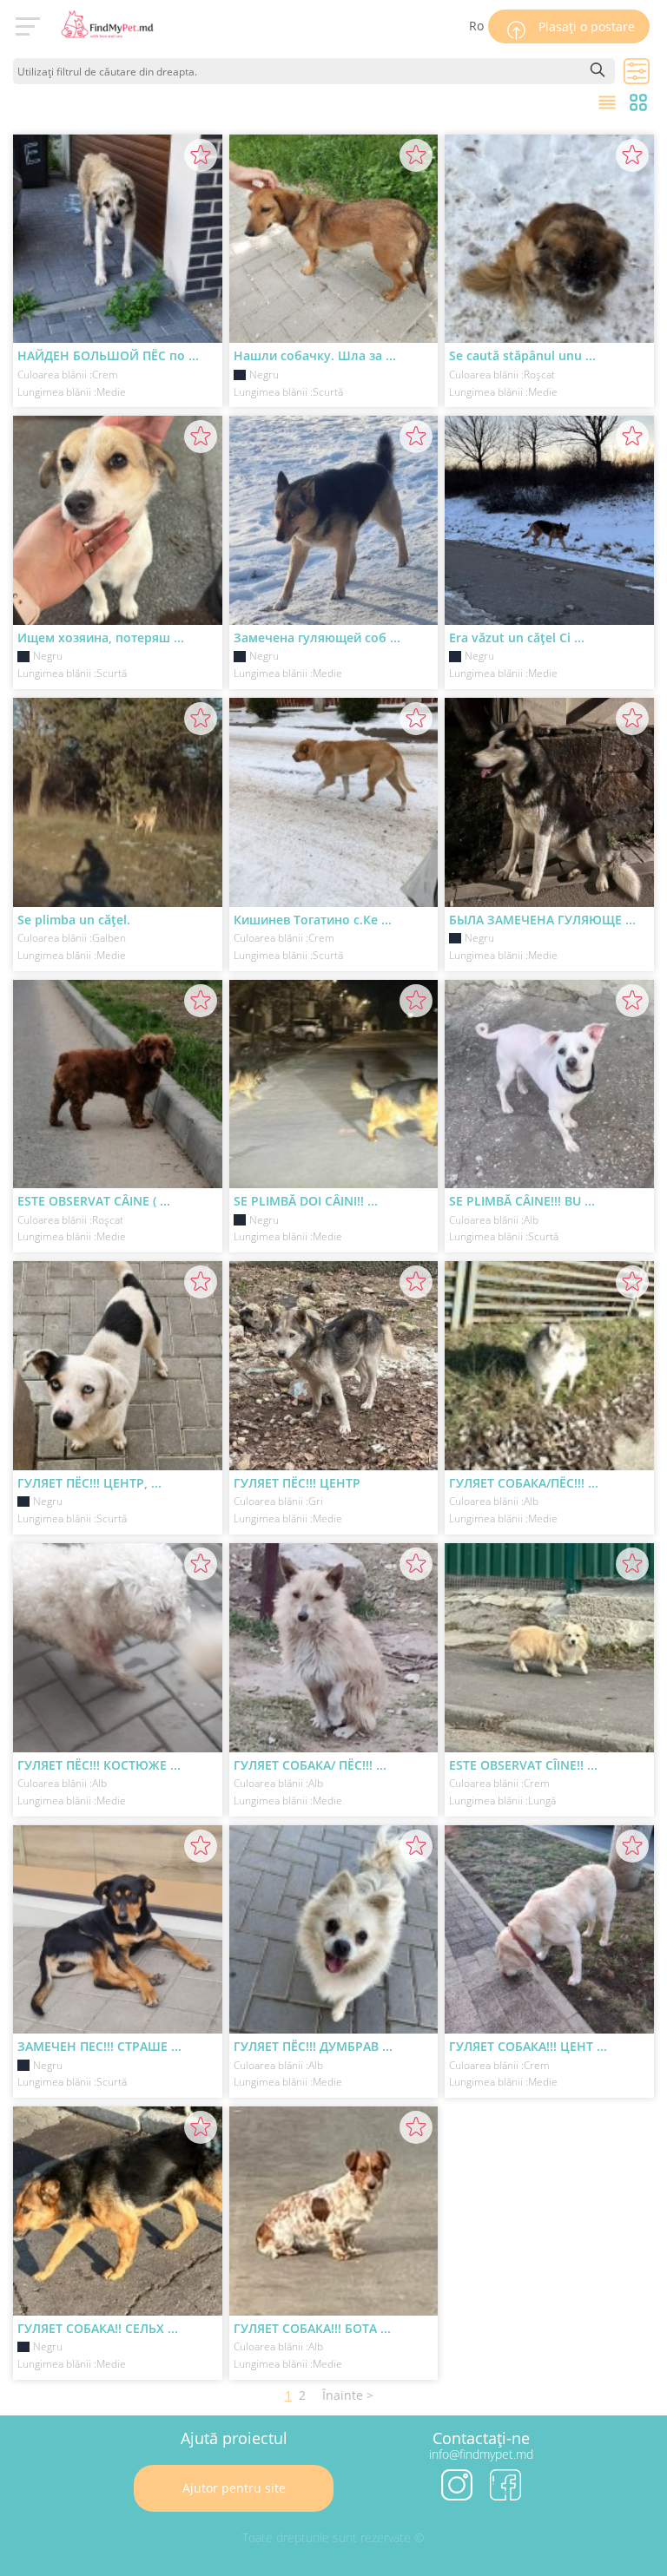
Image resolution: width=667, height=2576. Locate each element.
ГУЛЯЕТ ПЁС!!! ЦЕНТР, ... (89, 1483)
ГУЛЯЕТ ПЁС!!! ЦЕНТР (297, 1483)
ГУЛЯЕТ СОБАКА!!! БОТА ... (312, 2328)
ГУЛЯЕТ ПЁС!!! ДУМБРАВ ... (313, 2046)
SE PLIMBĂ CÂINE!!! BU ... (522, 1201)
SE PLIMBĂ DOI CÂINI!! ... (306, 1201)
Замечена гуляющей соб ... (317, 637)
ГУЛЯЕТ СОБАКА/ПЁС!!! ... (524, 1483)
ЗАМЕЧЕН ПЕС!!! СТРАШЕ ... (99, 2046)
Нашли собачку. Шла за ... (315, 355)
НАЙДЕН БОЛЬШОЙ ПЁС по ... (108, 355)
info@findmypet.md (481, 2454)
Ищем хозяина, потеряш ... (101, 637)
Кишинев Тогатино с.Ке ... (313, 920)
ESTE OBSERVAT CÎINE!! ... (523, 1765)
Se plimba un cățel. (74, 920)
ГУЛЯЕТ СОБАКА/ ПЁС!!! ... (310, 1765)
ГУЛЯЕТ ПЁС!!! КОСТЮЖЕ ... (99, 1765)
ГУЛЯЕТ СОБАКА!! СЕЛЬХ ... (98, 2328)
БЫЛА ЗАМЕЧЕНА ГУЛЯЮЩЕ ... (542, 920)
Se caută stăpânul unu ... (522, 355)
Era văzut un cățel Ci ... (517, 637)
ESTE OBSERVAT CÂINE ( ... (94, 1201)
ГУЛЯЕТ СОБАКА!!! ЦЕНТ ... (528, 2046)
